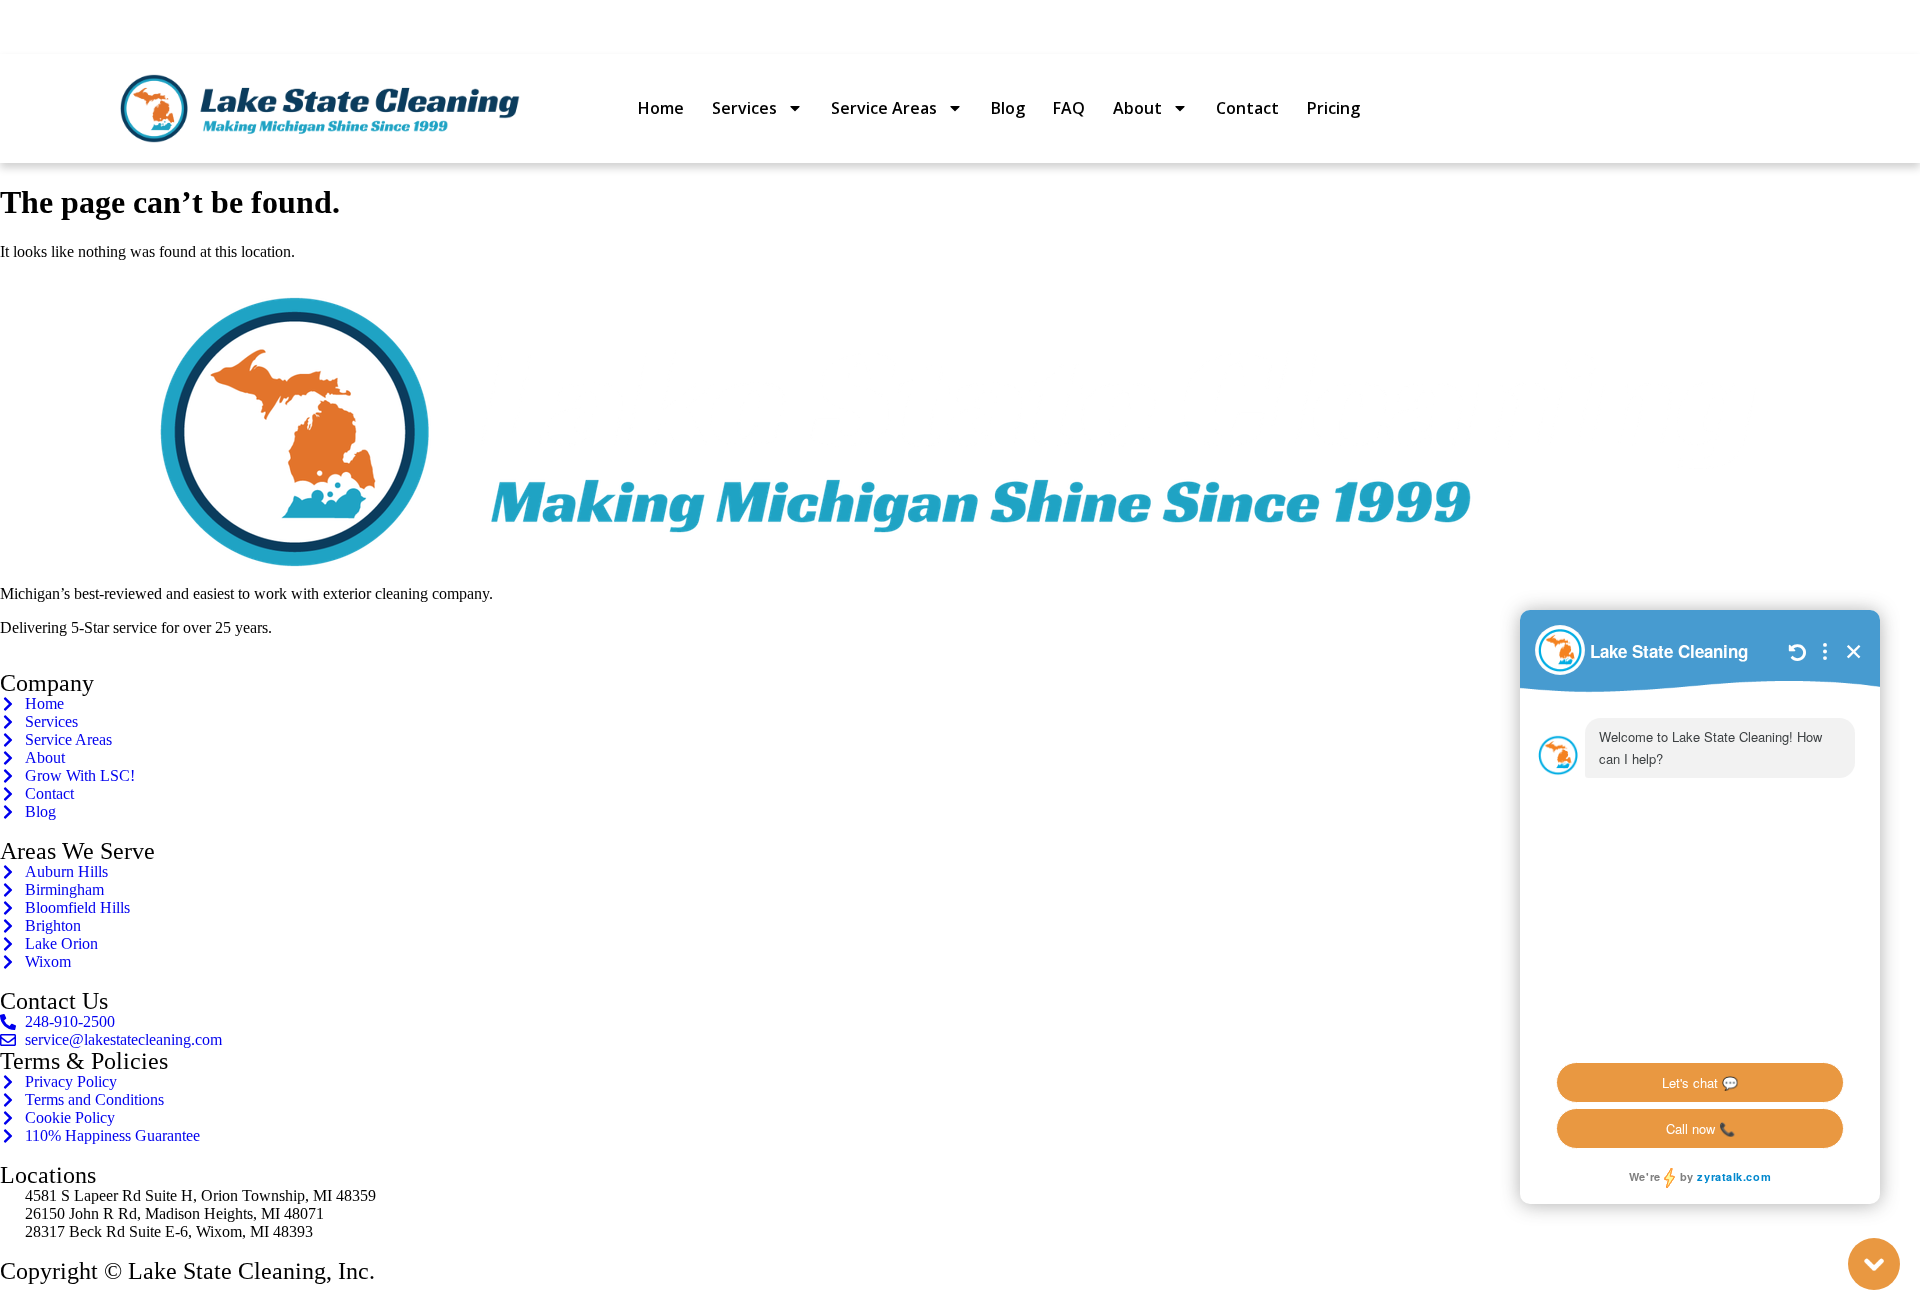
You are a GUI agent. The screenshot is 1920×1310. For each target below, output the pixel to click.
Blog (1008, 108)
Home (661, 108)
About (1137, 108)
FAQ (1069, 108)
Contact (1247, 108)
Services (744, 108)
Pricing (1333, 108)
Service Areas (884, 108)
